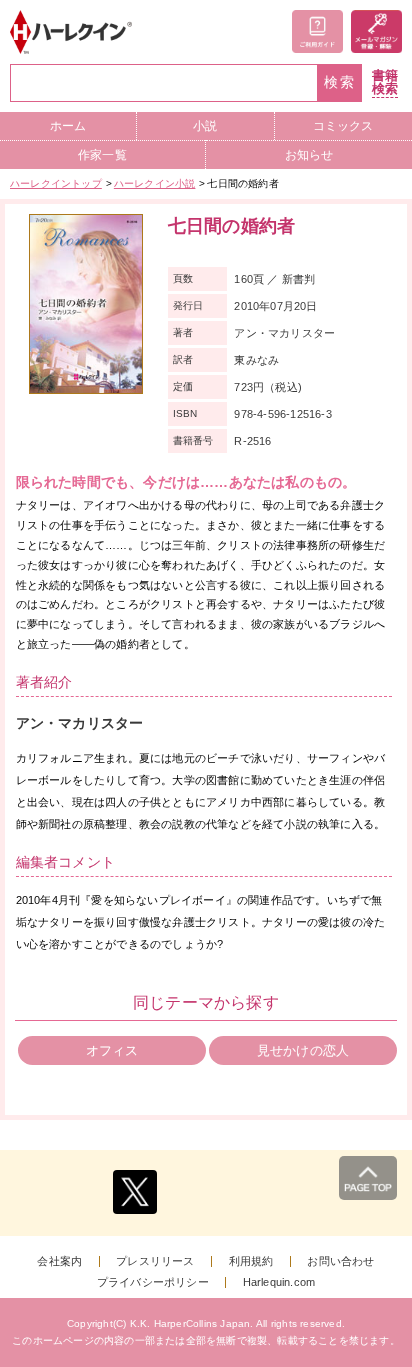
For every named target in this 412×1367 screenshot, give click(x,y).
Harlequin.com (279, 1282)
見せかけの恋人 (303, 1050)
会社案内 (59, 1261)
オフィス (112, 1050)
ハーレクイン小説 (155, 183)
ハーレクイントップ (56, 183)
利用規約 (251, 1261)
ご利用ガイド (317, 31)
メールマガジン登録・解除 (376, 31)
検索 (340, 82)
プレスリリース (155, 1261)
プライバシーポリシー (153, 1282)
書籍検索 (385, 82)
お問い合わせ (340, 1261)
